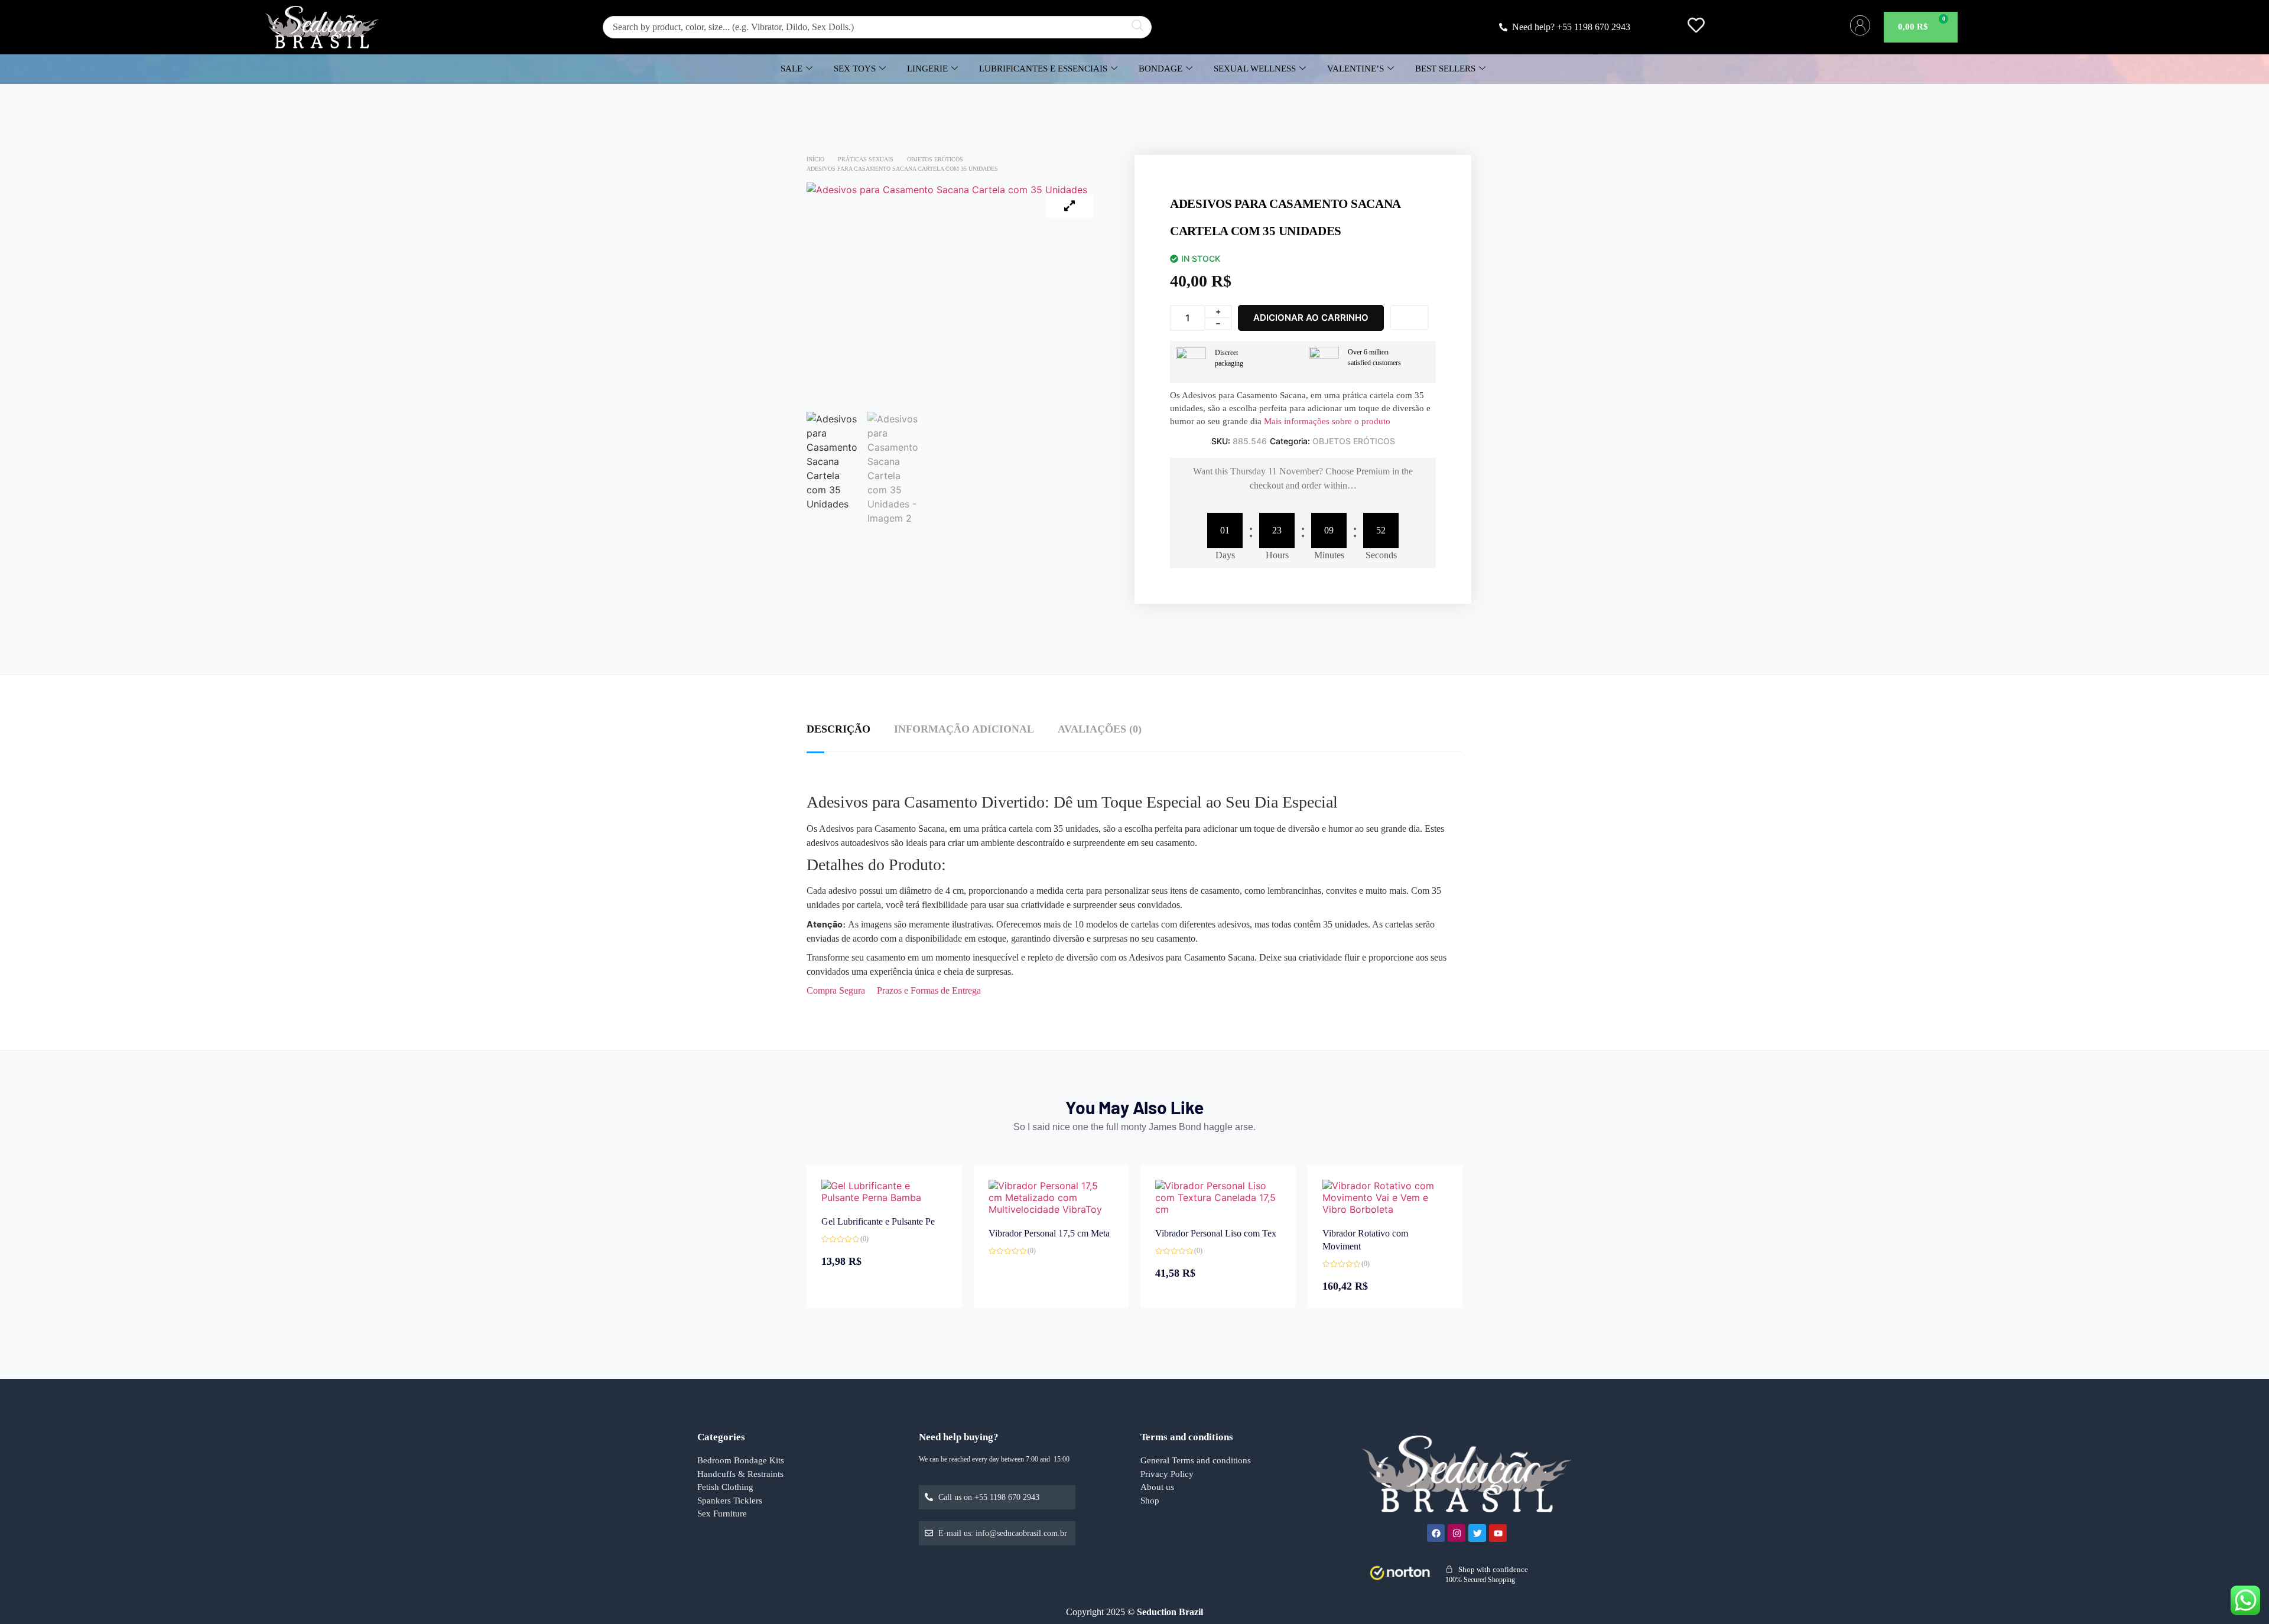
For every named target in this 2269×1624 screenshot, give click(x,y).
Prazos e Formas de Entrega (929, 990)
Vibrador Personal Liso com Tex (1216, 1233)
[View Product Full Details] (884, 1197)
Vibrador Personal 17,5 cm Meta (1049, 1233)
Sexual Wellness (1255, 69)
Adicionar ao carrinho (1311, 318)
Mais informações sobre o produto (1326, 421)
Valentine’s (1355, 69)
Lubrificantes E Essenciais (1043, 69)
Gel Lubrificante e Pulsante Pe (878, 1221)
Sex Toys (855, 69)
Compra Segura (836, 990)
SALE (791, 69)
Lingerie (927, 69)
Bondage (1160, 69)
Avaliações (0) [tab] (1100, 729)
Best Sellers (1445, 69)
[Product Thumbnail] (1070, 206)
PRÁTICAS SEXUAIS (866, 159)
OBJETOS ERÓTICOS (935, 159)
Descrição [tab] (838, 729)
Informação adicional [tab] (964, 729)
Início (815, 159)
